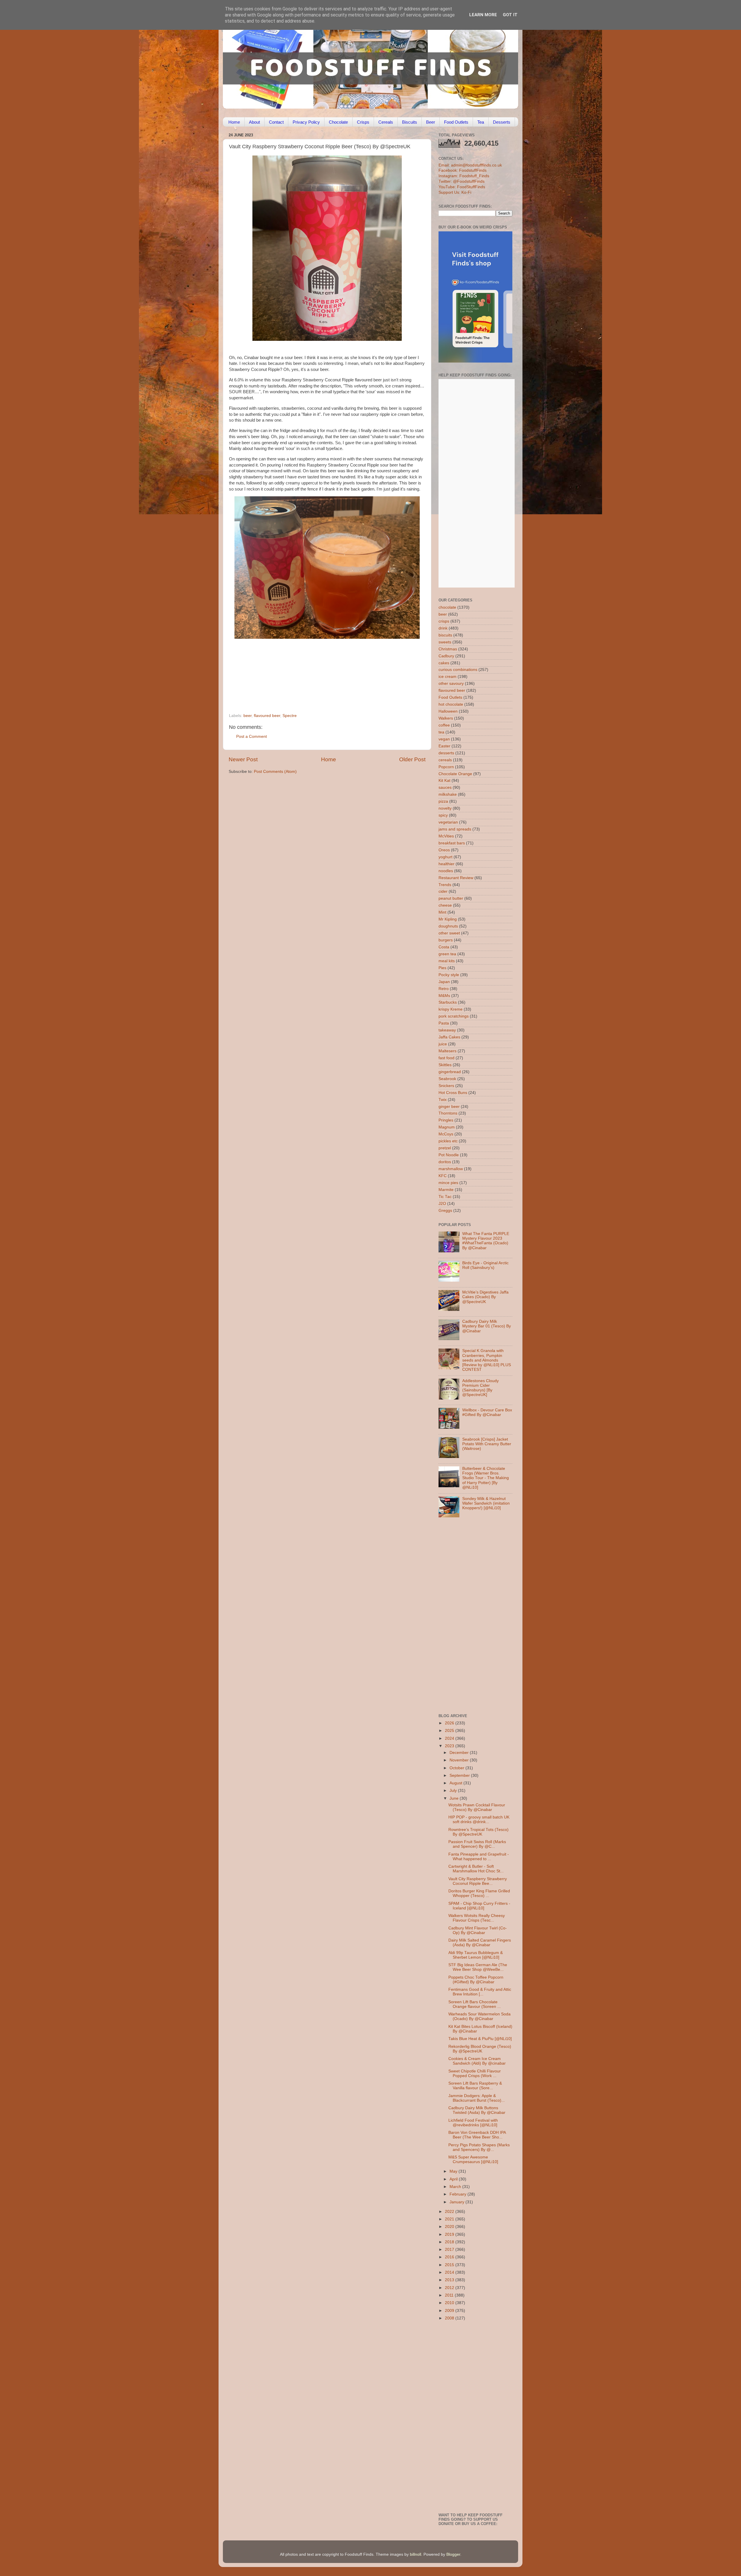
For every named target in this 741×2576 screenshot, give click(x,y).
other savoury (451, 684)
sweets (445, 642)
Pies (442, 968)
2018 (450, 2242)
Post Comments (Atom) (275, 772)
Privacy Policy (306, 122)
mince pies (448, 1183)
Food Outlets (456, 122)
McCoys (446, 1134)
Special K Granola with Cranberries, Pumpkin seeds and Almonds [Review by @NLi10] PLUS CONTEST (487, 1360)
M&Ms (444, 996)
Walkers (446, 718)
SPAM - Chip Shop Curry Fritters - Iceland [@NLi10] (479, 1906)
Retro (444, 989)
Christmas (448, 649)
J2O (442, 1204)
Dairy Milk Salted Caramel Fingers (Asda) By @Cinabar (480, 1943)
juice (443, 1044)
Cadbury (446, 656)
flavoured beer (267, 716)
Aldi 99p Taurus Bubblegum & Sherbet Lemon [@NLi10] (476, 1955)
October (457, 1768)
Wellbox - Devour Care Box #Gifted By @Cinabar (487, 1412)
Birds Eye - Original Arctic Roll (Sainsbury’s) (485, 1265)
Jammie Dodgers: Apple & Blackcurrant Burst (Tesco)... (477, 2098)
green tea (447, 954)
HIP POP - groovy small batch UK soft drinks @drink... (479, 1820)
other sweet (449, 933)
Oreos (444, 850)
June (455, 1798)
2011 (450, 2295)
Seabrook (447, 1079)
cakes (444, 663)
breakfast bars (452, 843)
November (460, 1760)
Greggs (445, 1211)
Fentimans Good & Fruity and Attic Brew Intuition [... (480, 1992)
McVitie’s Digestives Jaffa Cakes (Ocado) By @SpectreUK (485, 1297)
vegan (444, 739)
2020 (450, 2227)
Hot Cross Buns (453, 1093)
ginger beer (449, 1107)
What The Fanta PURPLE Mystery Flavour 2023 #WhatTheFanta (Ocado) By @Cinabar (486, 1241)
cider (443, 891)
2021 (450, 2219)
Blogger (453, 2554)
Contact (276, 122)
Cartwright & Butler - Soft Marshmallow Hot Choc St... (476, 1869)
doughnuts (448, 926)
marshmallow (451, 1169)
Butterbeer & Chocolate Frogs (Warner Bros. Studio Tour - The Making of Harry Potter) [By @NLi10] (486, 1478)
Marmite (446, 1190)
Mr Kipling (448, 919)
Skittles (445, 1065)
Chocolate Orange (455, 774)
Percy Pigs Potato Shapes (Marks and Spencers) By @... (479, 2147)
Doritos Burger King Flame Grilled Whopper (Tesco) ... (479, 1893)
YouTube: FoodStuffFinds (462, 187)
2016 (450, 2257)
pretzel (445, 1148)
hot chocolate (451, 704)
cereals (445, 760)
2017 (450, 2250)
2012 (450, 2288)
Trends (445, 885)
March (456, 2187)
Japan (444, 982)
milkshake (448, 794)
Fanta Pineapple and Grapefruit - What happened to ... (479, 1857)
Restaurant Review (456, 878)
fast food (446, 1058)
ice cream (447, 677)
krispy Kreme (451, 1009)
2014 (450, 2272)
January (457, 2202)
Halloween (448, 711)
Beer (431, 122)
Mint (442, 912)
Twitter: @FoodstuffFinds (462, 181)
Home (234, 122)
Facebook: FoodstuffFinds (463, 170)
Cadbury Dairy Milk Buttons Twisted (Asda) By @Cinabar (477, 2110)
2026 (450, 1723)
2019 (450, 2234)
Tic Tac (445, 1197)
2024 (450, 1738)
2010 (450, 2303)
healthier (446, 864)
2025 (450, 1731)
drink (443, 628)
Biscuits (410, 122)
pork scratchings (454, 1016)
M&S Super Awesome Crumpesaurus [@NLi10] (473, 2159)
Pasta (444, 1023)
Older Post (412, 759)
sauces (445, 787)
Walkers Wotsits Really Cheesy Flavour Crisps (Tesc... (477, 1918)
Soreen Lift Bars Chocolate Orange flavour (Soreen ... (475, 2004)
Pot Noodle (449, 1155)
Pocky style (449, 975)
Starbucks (448, 1002)
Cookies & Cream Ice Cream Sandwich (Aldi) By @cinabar (477, 2061)
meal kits (447, 961)
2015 (450, 2265)
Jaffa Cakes (449, 1037)
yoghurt (445, 857)
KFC (443, 1176)
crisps (444, 621)
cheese (445, 905)
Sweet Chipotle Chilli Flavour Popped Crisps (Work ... (475, 2073)
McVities (446, 836)
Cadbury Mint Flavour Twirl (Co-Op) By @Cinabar (478, 1930)
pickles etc (448, 1141)
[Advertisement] (316, 674)
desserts (446, 753)
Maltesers (447, 1051)
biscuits (445, 635)
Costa (444, 947)
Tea (481, 122)
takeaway (447, 1030)
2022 (450, 2212)
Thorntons (448, 1113)
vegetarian (448, 822)
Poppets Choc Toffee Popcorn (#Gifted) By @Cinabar (476, 1980)
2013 (450, 2280)
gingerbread (450, 1072)
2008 (450, 2318)
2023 (450, 1746)
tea (441, 732)
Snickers (446, 1086)
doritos (445, 1162)
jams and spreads (455, 829)
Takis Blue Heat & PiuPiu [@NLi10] (480, 2039)
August (456, 1783)
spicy (443, 815)
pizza (443, 801)
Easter (444, 746)
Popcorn (446, 767)
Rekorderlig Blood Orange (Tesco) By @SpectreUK (480, 2049)
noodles (446, 871)
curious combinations (458, 670)
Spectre (290, 716)
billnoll (416, 2554)
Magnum (447, 1127)
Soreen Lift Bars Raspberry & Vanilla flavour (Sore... (475, 2086)
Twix (443, 1100)
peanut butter (451, 898)
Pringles (446, 1120)
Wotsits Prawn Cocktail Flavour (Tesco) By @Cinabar (477, 1807)
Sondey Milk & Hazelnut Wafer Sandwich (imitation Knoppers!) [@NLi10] (486, 1503)
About (254, 122)
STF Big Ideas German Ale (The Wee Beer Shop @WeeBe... (478, 1967)
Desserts (502, 122)
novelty (445, 808)
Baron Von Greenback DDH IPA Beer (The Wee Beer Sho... (477, 2135)
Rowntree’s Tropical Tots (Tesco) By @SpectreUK (478, 1832)
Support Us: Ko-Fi (455, 192)
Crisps (363, 122)
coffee (444, 725)
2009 (450, 2311)
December (460, 1753)
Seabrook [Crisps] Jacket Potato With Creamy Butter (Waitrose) (487, 1444)
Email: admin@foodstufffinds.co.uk (470, 165)
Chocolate (338, 122)
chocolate (447, 607)
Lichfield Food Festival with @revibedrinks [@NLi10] (473, 2123)
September (460, 1775)
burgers (446, 940)
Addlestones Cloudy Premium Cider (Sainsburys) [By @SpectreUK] (480, 1388)
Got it (510, 15)
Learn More (483, 15)
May (454, 2171)
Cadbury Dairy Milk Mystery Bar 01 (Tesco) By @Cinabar (487, 1326)
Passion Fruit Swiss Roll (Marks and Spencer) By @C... (477, 1844)
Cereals (386, 122)
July (454, 1791)
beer (247, 716)
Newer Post (243, 759)
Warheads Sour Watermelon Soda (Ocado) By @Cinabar (479, 2016)
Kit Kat (444, 781)
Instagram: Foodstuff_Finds (464, 176)
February (458, 2194)
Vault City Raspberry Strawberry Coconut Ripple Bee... (478, 1881)
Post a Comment (252, 737)
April (454, 2179)
